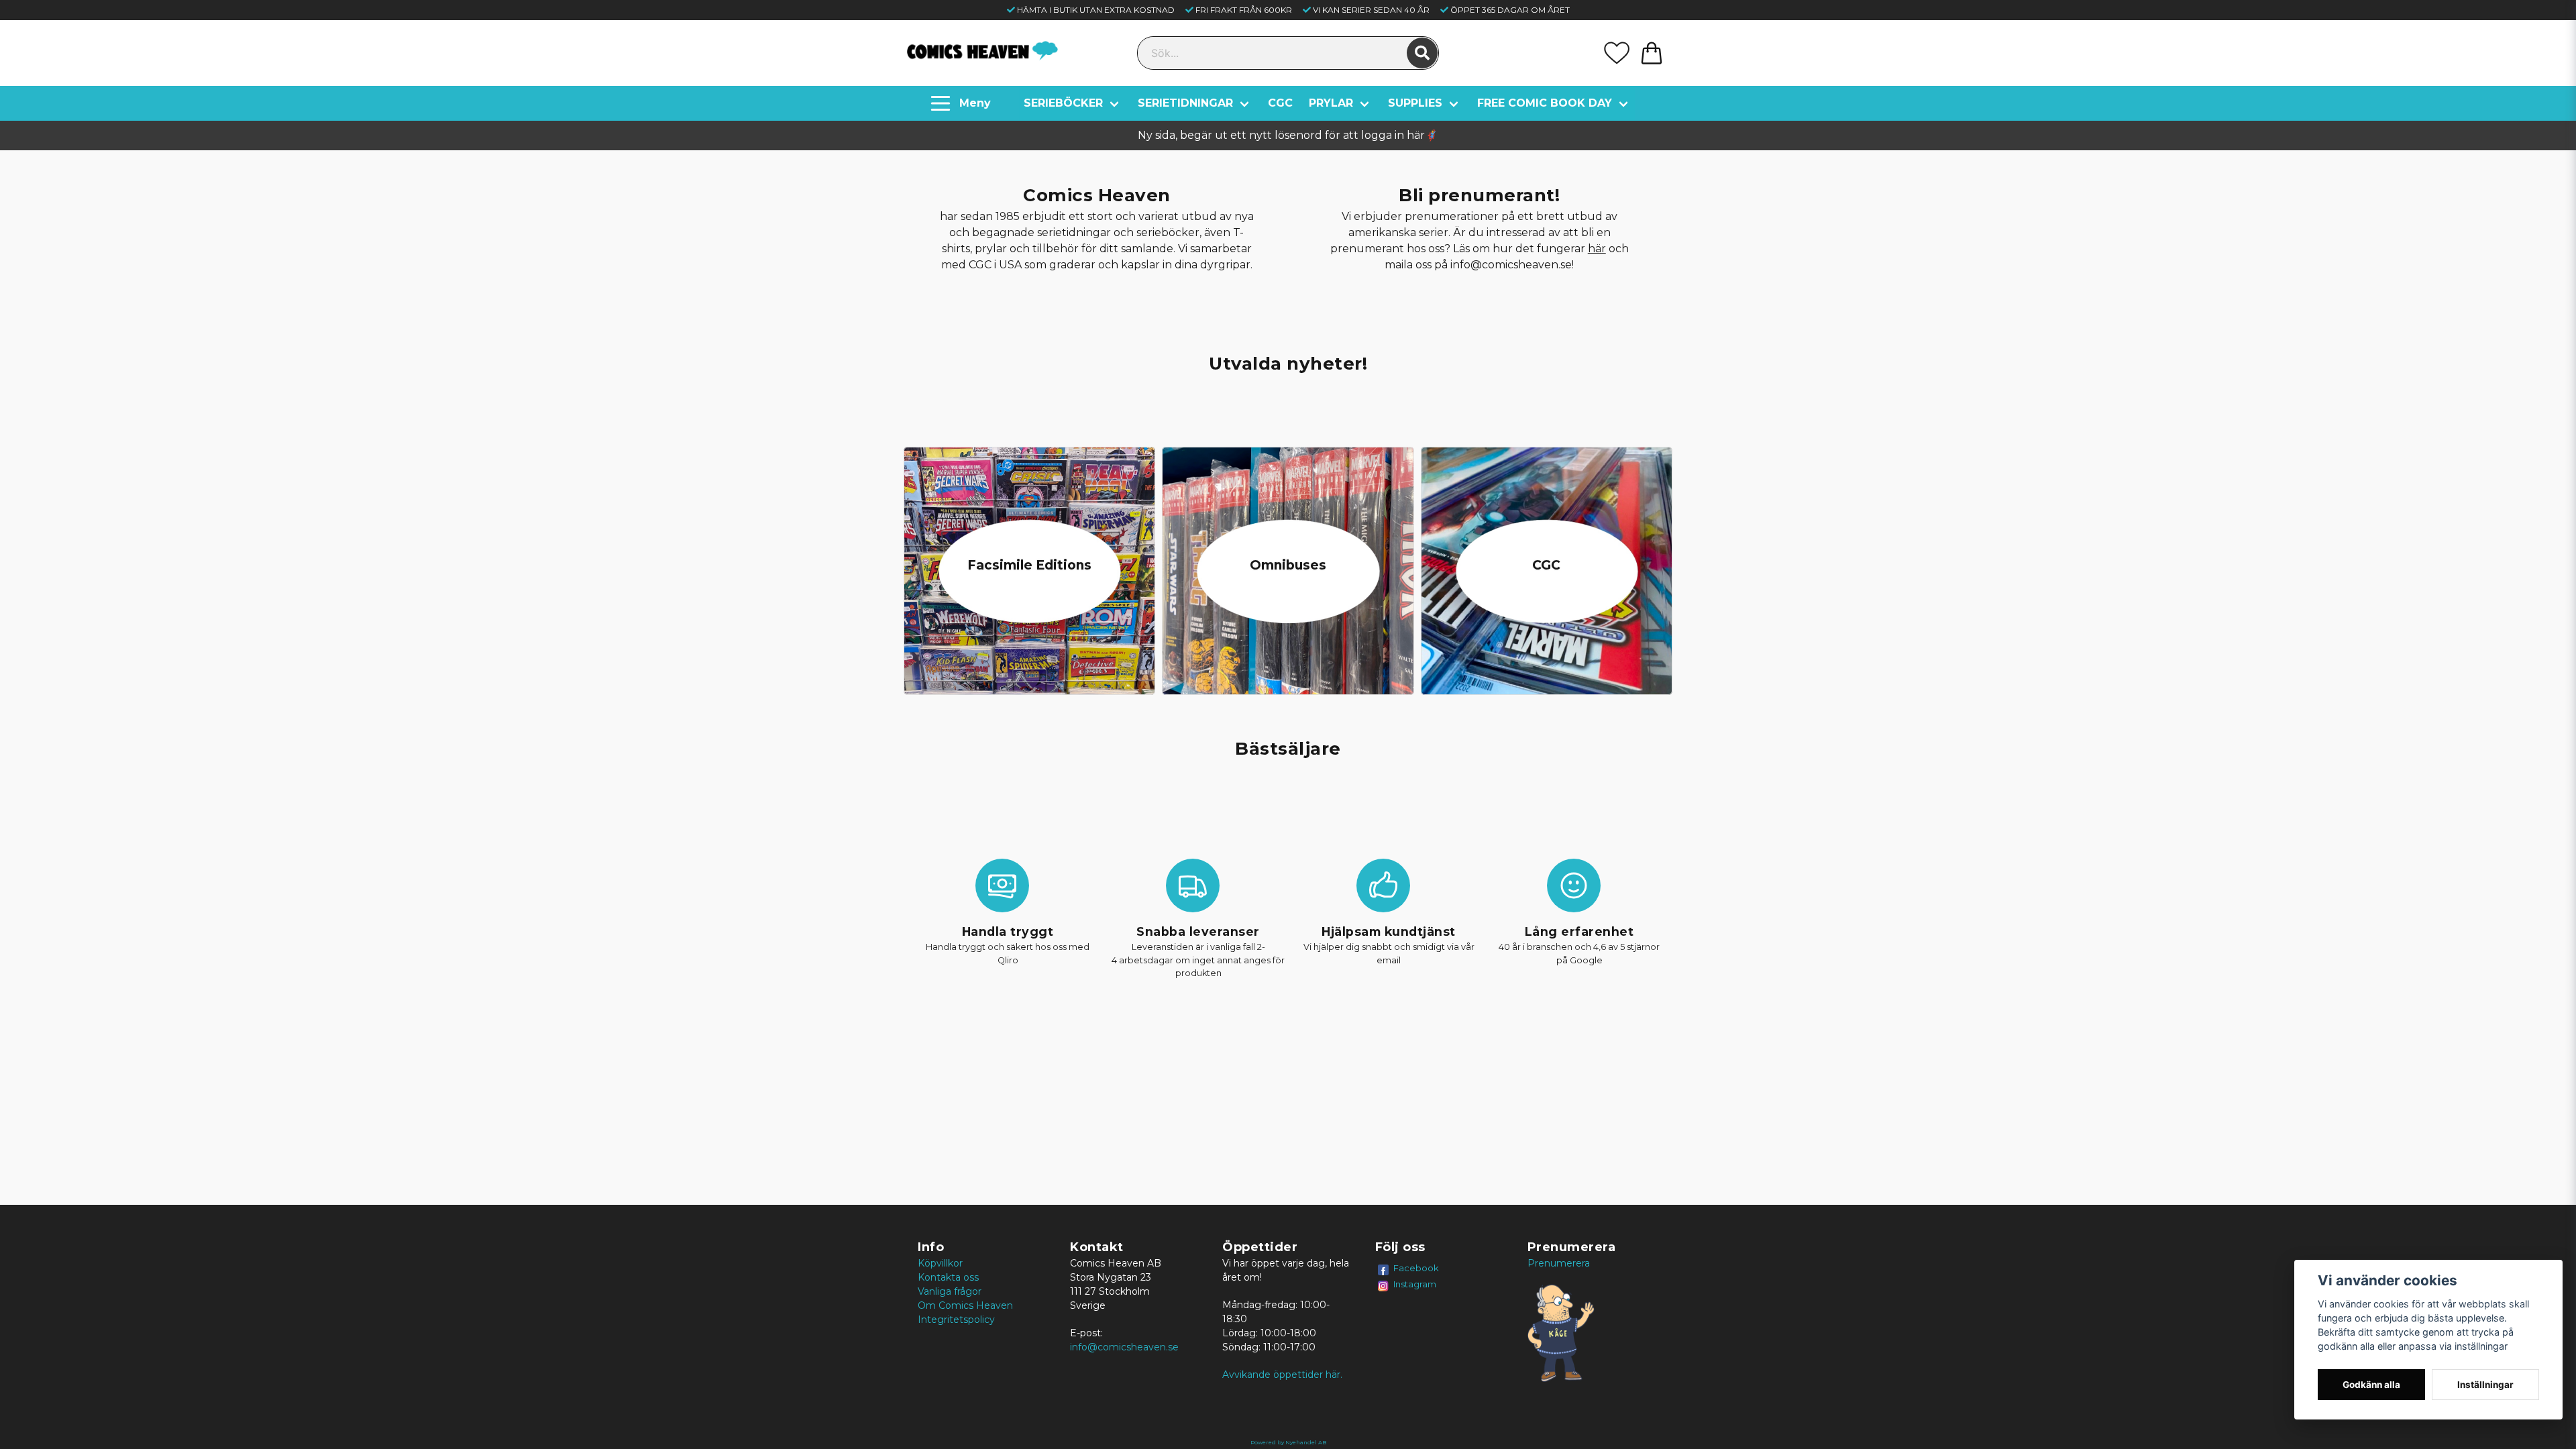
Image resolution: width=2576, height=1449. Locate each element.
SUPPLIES (1415, 103)
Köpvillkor (940, 1263)
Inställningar (2485, 1385)
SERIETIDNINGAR (1185, 103)
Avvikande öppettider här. (1282, 1375)
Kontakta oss (948, 1277)
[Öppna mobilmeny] (962, 103)
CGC (1280, 103)
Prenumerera (1559, 1263)
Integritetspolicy (956, 1320)
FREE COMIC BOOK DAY (1545, 103)
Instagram (1415, 1284)
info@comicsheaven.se (1124, 1347)
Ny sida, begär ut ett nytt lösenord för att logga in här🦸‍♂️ (1288, 135)
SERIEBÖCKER (1063, 103)
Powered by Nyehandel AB (1288, 1442)
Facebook (1416, 1268)
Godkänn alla (2371, 1385)
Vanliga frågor (950, 1291)
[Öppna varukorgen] (1652, 53)
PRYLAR (1331, 103)
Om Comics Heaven (965, 1305)
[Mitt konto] (1617, 53)
